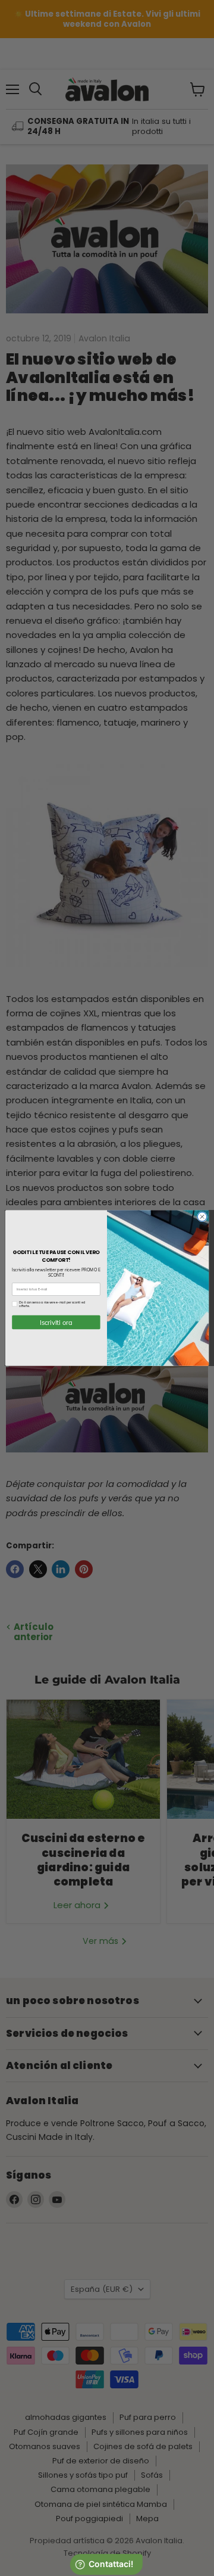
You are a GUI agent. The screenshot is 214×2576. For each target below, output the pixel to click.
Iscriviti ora (56, 1323)
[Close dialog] (202, 1217)
